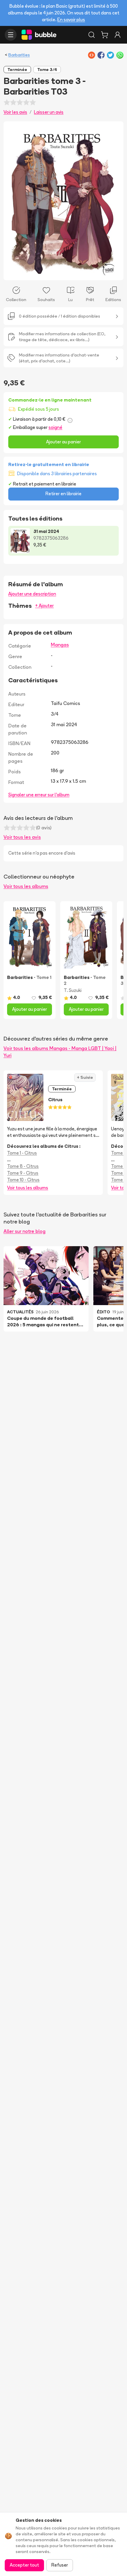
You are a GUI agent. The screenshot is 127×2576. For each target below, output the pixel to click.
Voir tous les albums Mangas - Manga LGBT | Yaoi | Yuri (60, 1052)
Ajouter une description (32, 594)
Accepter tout (24, 2565)
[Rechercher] (92, 35)
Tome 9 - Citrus (23, 1173)
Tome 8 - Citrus (23, 1166)
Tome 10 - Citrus (23, 1180)
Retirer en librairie (63, 494)
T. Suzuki (73, 990)
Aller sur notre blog (25, 1231)
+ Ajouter (44, 606)
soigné (55, 427)
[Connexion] (118, 35)
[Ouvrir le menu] (11, 35)
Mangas (60, 645)
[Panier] (105, 35)
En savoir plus (71, 20)
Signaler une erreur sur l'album (39, 795)
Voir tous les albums (26, 886)
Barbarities (19, 55)
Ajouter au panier (63, 442)
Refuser (60, 2565)
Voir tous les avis (22, 837)
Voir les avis (15, 112)
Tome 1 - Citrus (22, 1153)
